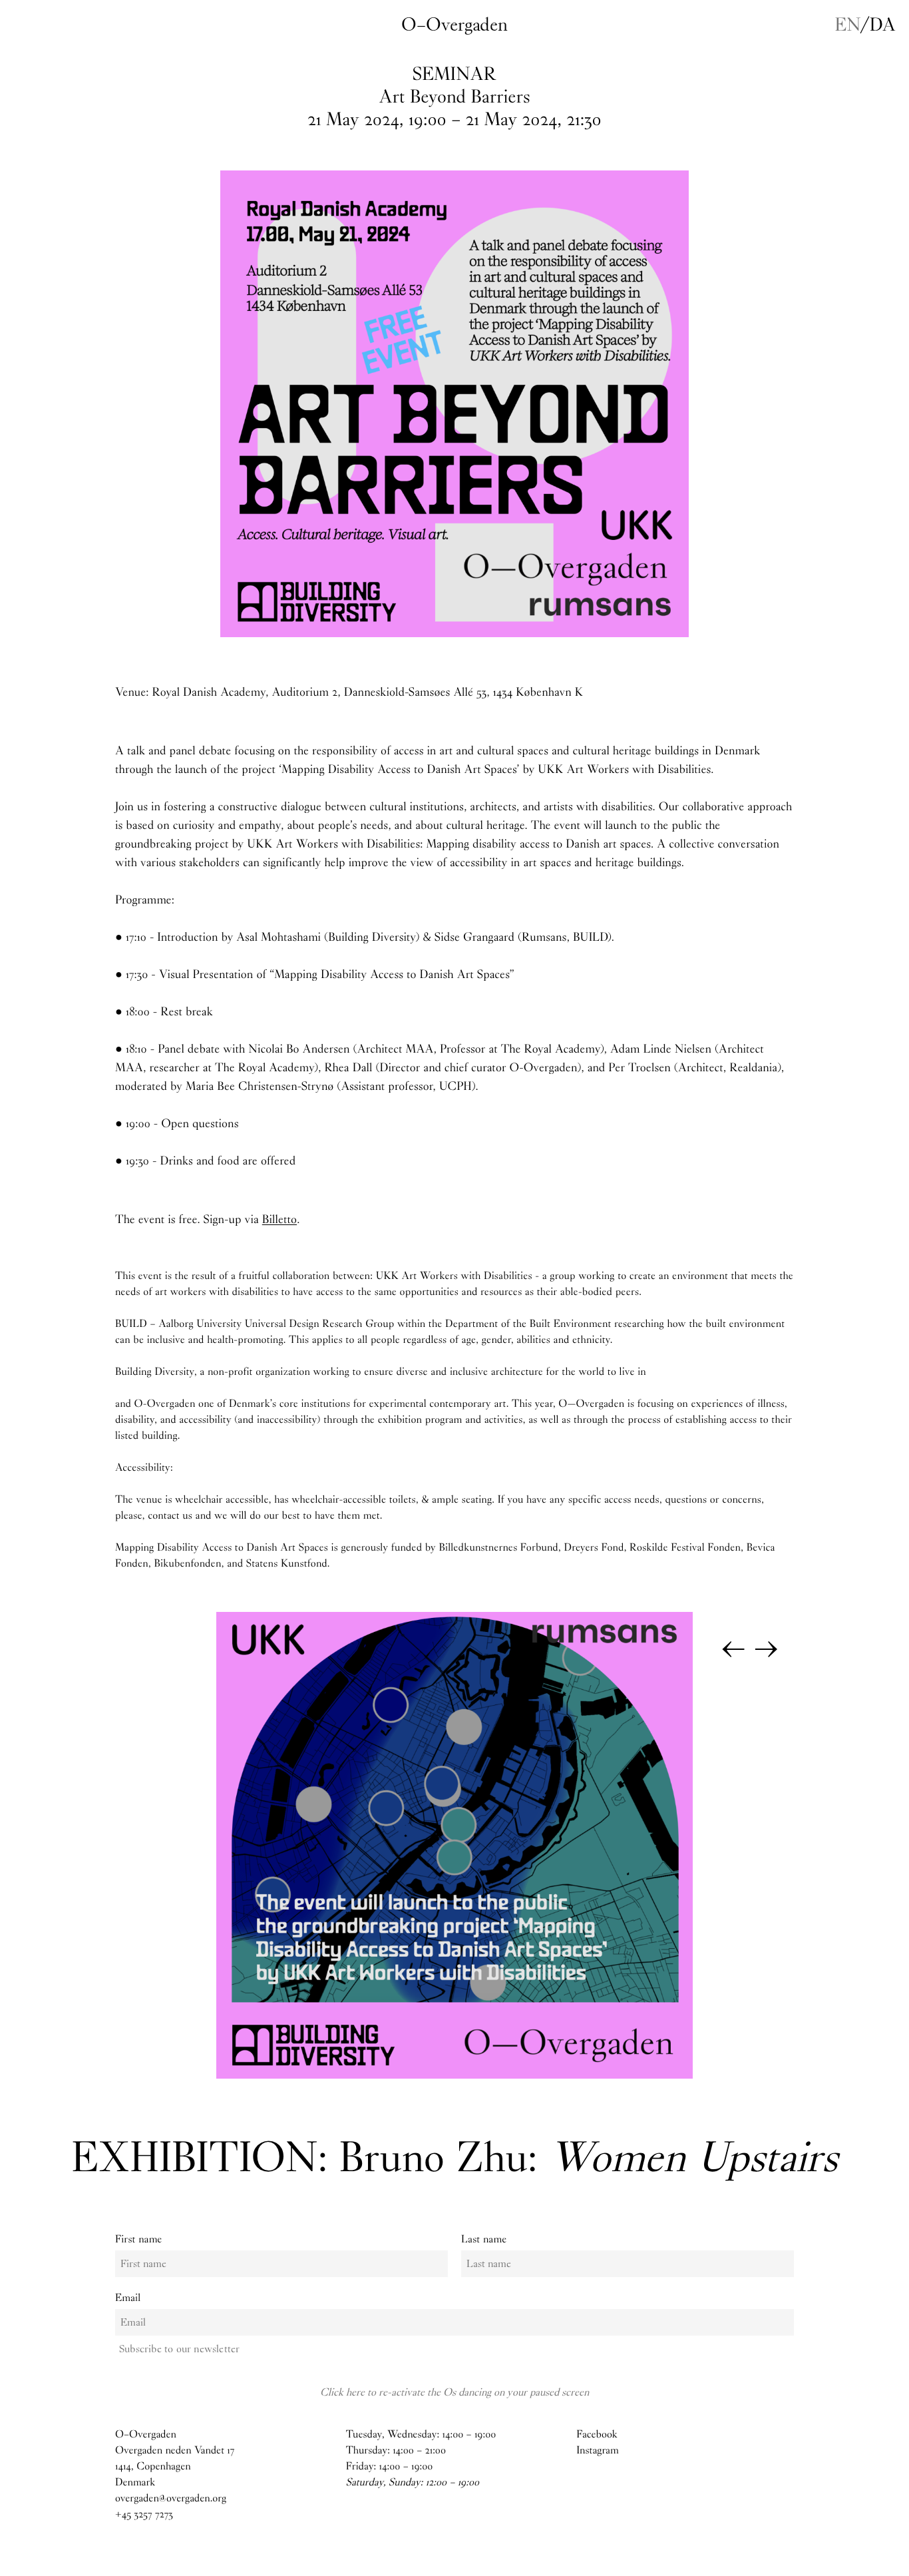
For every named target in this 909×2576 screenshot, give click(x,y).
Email (128, 2298)
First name (139, 2239)
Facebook (597, 2435)
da (883, 25)
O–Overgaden (454, 25)
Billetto (279, 1219)
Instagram (598, 2450)
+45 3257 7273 (144, 2514)
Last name (484, 2239)
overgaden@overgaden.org (171, 2498)
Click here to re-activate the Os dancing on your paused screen (454, 2392)
